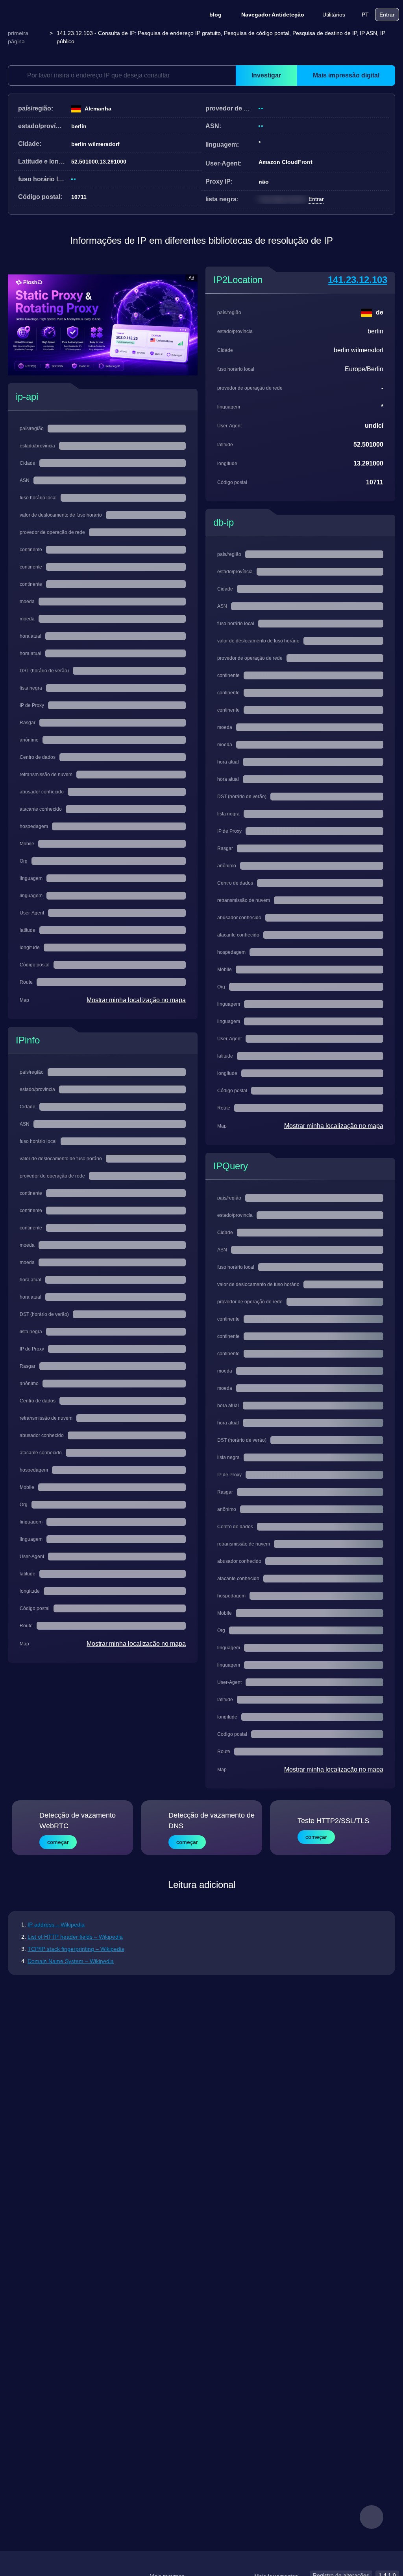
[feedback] (372, 2517)
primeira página (18, 37)
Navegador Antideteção (273, 15)
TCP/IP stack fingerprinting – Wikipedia (76, 1949)
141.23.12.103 (358, 280)
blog (215, 15)
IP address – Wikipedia (56, 1925)
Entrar (387, 15)
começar (58, 1842)
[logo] (43, 15)
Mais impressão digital (346, 75)
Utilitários (334, 15)
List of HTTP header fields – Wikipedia (75, 1937)
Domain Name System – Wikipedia (71, 1961)
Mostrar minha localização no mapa (136, 1000)
